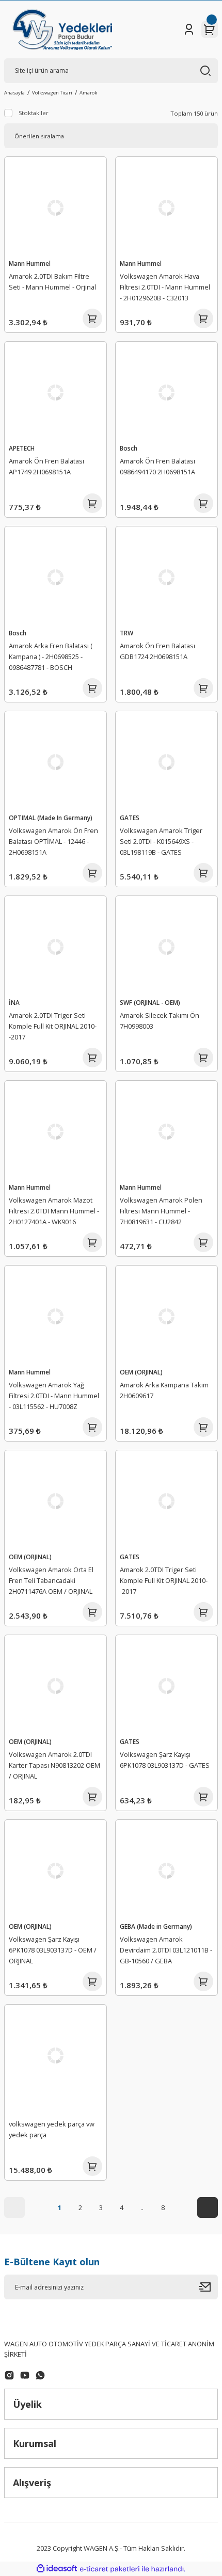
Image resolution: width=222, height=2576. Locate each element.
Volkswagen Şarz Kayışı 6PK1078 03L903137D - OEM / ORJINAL (53, 1950)
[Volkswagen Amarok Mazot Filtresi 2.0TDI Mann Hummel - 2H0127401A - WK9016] (55, 1132)
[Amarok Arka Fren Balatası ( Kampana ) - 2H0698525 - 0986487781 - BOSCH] (55, 577)
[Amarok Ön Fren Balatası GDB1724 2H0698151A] (166, 577)
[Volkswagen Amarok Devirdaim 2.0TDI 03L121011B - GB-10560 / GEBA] (166, 1871)
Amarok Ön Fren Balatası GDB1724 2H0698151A (157, 651)
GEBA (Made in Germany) (156, 1926)
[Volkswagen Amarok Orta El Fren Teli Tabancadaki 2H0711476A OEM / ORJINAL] (55, 1501)
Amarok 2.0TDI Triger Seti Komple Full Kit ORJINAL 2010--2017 (53, 1026)
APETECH (22, 448)
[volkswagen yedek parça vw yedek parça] (55, 2055)
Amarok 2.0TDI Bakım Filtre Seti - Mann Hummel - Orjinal (52, 282)
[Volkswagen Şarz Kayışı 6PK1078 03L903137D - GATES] (166, 1686)
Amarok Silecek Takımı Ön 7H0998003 (160, 1021)
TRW (126, 633)
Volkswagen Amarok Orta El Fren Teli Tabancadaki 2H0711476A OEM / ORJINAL (51, 1580)
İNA (14, 1002)
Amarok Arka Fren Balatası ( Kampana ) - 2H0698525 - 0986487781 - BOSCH (51, 657)
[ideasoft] (57, 2569)
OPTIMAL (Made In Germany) (51, 818)
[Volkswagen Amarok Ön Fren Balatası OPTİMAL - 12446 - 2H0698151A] (55, 762)
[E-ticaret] (110, 2569)
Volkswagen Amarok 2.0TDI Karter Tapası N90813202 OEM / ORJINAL (54, 1765)
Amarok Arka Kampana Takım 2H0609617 (164, 1390)
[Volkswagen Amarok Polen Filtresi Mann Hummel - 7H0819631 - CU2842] (166, 1132)
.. (142, 2207)
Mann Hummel (30, 263)
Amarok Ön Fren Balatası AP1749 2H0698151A (46, 466)
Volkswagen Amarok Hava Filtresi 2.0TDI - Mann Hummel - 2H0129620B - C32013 (165, 287)
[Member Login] (189, 29)
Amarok (88, 93)
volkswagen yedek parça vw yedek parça (52, 2129)
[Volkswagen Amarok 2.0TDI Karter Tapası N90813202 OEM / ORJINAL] (55, 1686)
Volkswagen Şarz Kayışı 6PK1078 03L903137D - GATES (165, 1760)
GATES (130, 818)
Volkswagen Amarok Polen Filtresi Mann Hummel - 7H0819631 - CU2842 (161, 1211)
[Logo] (62, 29)
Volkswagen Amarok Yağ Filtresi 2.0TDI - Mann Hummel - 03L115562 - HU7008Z (54, 1396)
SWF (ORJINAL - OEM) (150, 1002)
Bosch (129, 448)
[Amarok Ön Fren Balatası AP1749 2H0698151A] (55, 393)
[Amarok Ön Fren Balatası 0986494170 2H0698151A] (166, 393)
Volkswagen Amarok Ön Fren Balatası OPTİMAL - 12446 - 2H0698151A (53, 841)
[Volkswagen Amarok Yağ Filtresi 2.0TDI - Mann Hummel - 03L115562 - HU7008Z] (55, 1316)
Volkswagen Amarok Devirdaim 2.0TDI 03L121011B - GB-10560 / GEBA (166, 1950)
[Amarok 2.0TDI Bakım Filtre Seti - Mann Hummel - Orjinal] (55, 208)
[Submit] (209, 2287)
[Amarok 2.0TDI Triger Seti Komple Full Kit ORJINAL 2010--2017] (55, 947)
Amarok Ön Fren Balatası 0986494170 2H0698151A (157, 466)
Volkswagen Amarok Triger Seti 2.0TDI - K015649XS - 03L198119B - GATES (161, 841)
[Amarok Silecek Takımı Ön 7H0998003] (166, 947)
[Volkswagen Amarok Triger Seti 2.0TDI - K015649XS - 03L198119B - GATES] (166, 762)
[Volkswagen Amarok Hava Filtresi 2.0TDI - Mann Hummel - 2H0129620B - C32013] (166, 208)
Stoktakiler (34, 113)
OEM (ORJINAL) (141, 1372)
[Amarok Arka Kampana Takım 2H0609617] (166, 1316)
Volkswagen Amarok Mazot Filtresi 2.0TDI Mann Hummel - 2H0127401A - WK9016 (54, 1211)
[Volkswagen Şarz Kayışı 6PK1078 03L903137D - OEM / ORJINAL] (55, 1871)
